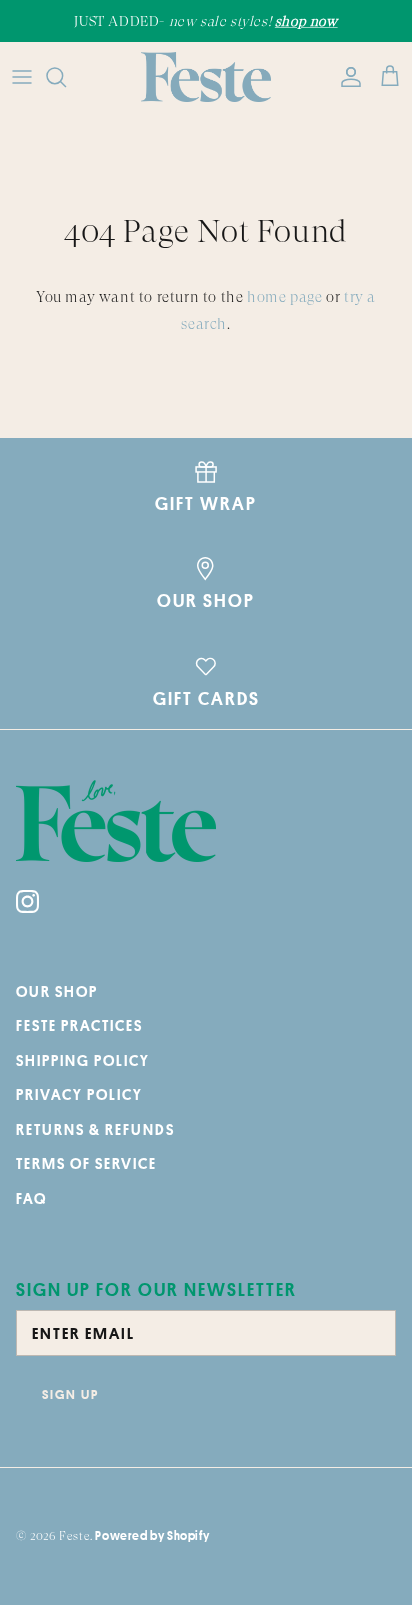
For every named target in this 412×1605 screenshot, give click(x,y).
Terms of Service (86, 1163)
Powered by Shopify (152, 1535)
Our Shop (57, 991)
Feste (74, 1536)
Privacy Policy (79, 1094)
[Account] (346, 77)
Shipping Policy (83, 1060)
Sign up (70, 1394)
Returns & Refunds (95, 1129)
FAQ (31, 1198)
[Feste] (206, 77)
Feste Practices (79, 1025)
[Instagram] (27, 901)
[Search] (66, 77)
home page (284, 297)
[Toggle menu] (22, 77)
